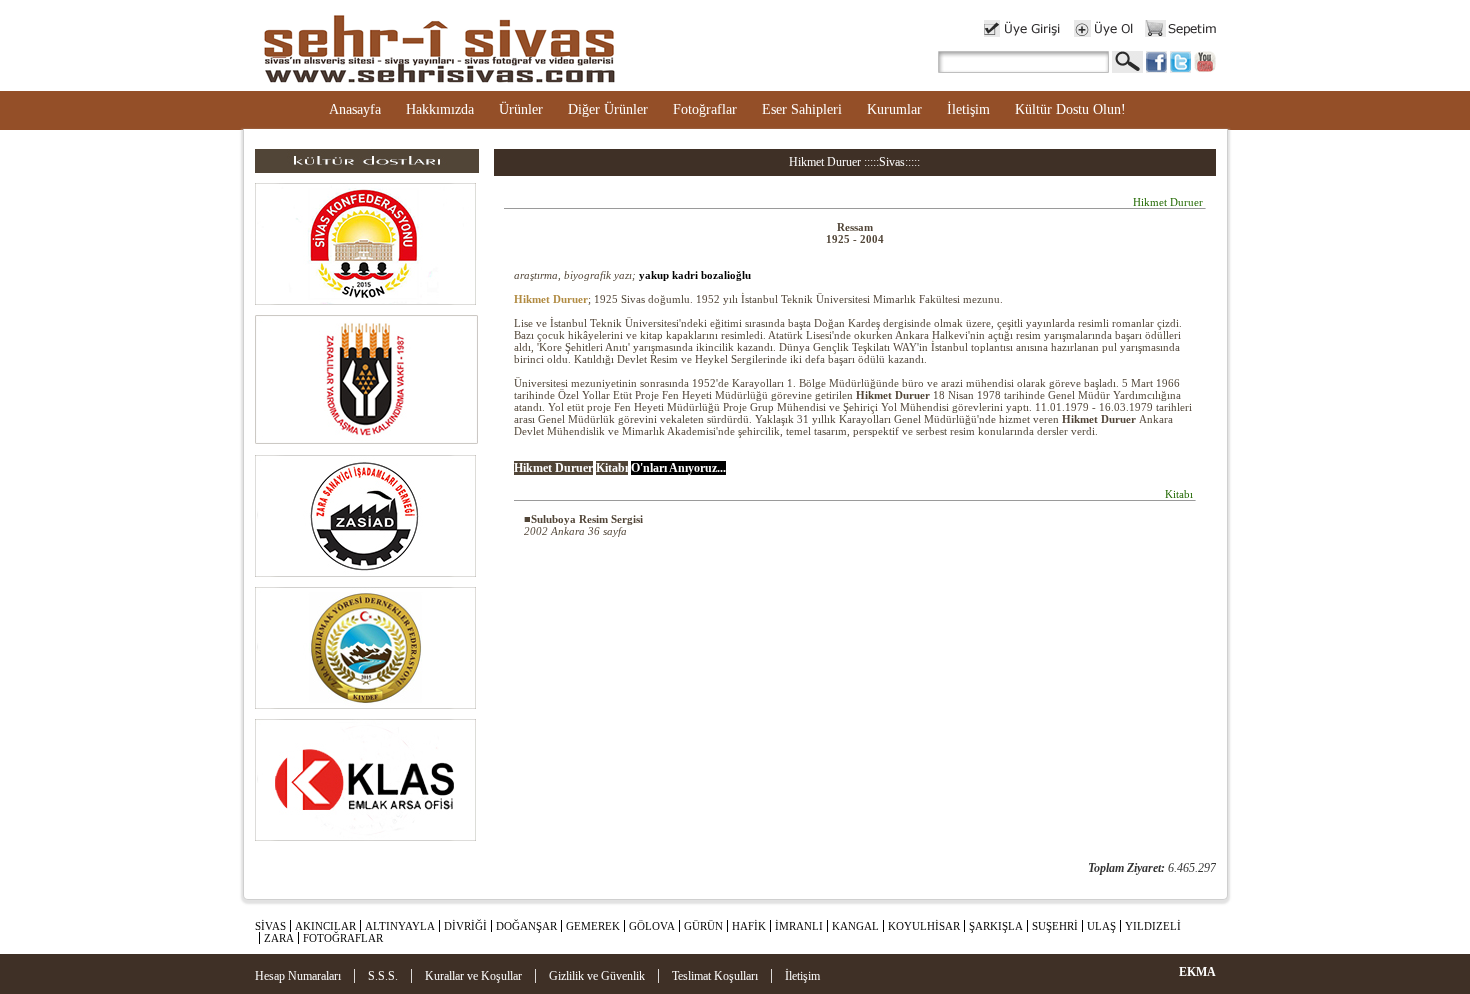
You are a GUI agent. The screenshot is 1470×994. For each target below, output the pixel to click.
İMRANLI (799, 926)
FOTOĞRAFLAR (343, 938)
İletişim (968, 109)
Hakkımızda (440, 109)
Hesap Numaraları (298, 976)
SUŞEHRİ (1055, 926)
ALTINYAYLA (400, 926)
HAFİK (749, 926)
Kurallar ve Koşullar (473, 976)
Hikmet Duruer (551, 299)
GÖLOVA (652, 926)
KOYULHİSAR (924, 926)
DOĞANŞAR (526, 926)
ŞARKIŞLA (996, 926)
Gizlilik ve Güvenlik (597, 976)
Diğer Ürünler (608, 109)
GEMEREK (593, 926)
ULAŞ (1101, 926)
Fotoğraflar (705, 109)
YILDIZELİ (1153, 926)
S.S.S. (383, 976)
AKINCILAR (325, 926)
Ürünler (521, 109)
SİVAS (270, 926)
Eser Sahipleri (802, 109)
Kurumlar (894, 109)
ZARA (279, 938)
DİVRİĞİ (465, 926)
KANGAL (855, 926)
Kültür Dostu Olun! (1070, 109)
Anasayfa (355, 109)
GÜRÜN (703, 926)
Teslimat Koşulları (715, 976)
